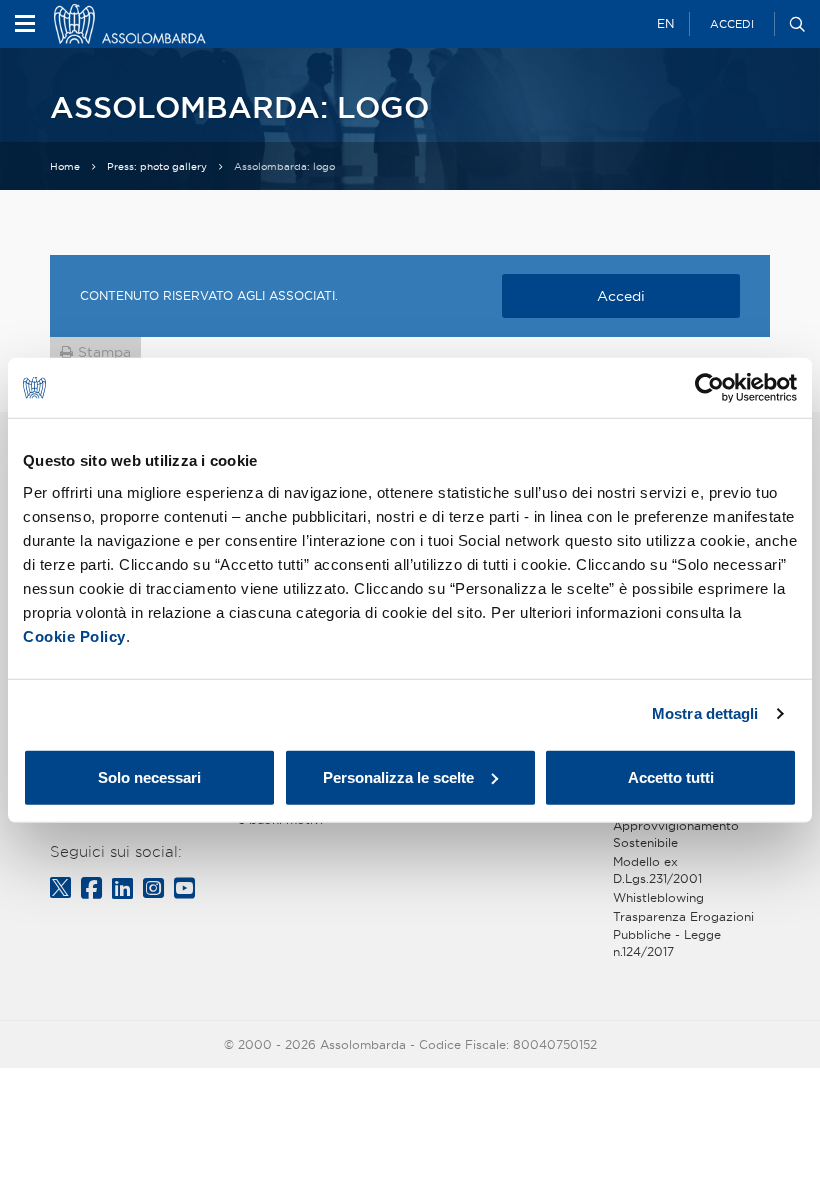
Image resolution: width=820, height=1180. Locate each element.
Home (65, 166)
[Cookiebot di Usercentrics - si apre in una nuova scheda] (709, 388)
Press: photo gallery (157, 166)
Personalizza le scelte (398, 776)
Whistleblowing (658, 897)
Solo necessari (149, 776)
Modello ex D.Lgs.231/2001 (657, 870)
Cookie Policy (74, 635)
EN (665, 23)
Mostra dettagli (705, 713)
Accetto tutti (671, 776)
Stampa (104, 352)
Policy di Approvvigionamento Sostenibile (676, 825)
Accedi (732, 24)
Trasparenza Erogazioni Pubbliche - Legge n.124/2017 (683, 933)
